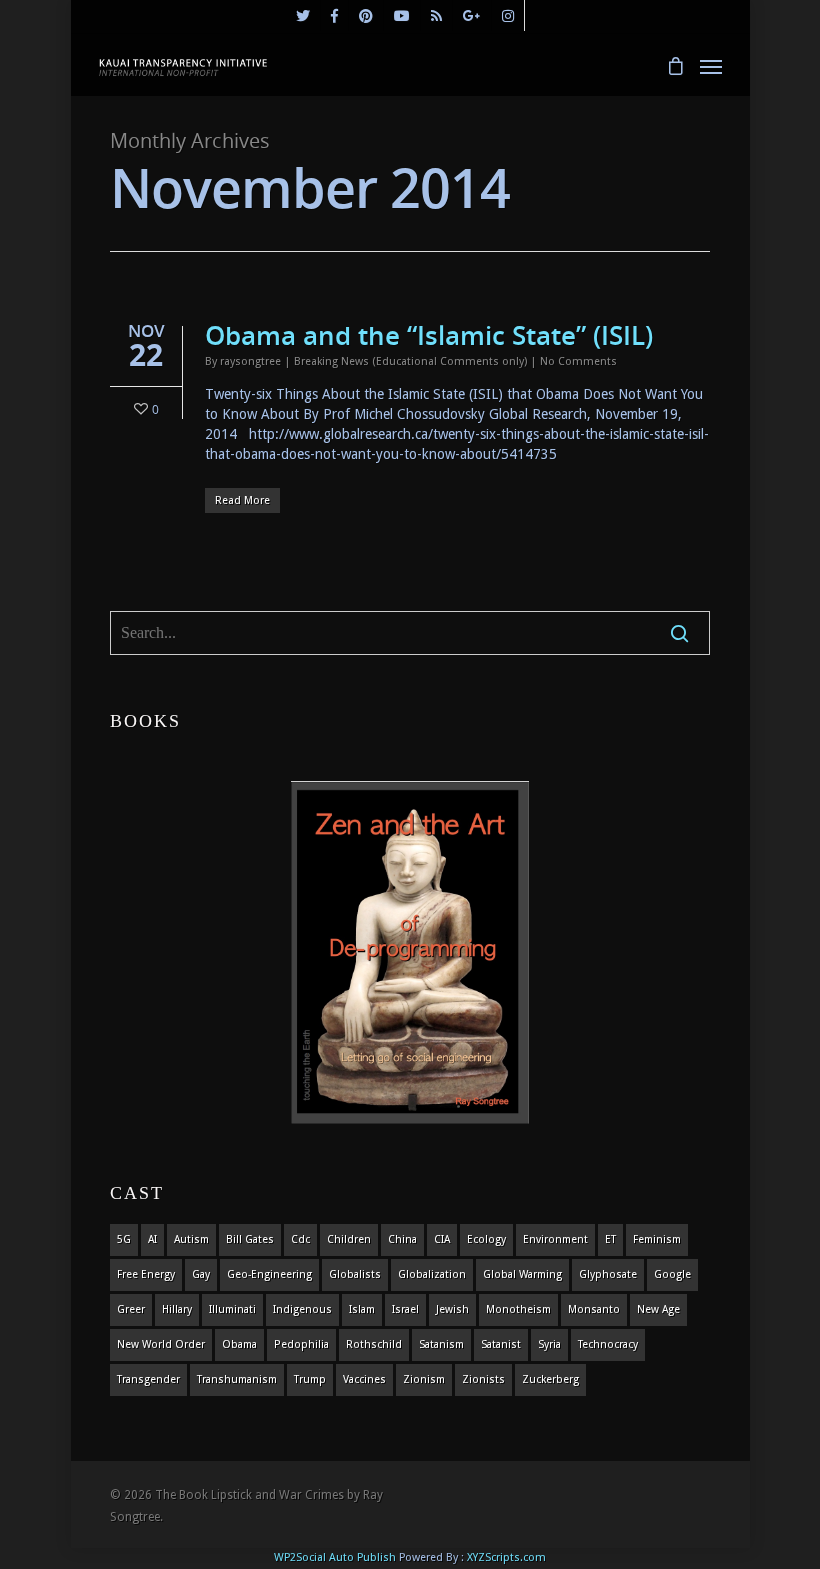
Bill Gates (250, 1239)
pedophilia (301, 1344)
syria (549, 1344)
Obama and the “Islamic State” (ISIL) (429, 335)
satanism (441, 1344)
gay (201, 1274)
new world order (161, 1344)
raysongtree (250, 361)
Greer (131, 1309)
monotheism (518, 1309)
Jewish (452, 1309)
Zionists (483, 1379)
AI (152, 1239)
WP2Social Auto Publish (335, 1557)
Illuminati (232, 1309)
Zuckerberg (550, 1379)
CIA (442, 1239)
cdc (300, 1239)
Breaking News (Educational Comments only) (410, 361)
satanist (501, 1344)
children (349, 1239)
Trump (310, 1379)
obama (239, 1344)
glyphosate (608, 1274)
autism (191, 1239)
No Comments (578, 361)
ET (610, 1239)
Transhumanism (237, 1379)
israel (405, 1309)
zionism (424, 1379)
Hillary (177, 1309)
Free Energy (146, 1274)
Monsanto (594, 1309)
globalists (355, 1274)
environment (555, 1239)
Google (672, 1274)
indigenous (302, 1309)
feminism (657, 1239)
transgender (148, 1379)
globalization (432, 1274)
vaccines (364, 1379)
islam (362, 1309)
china (402, 1239)
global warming (522, 1274)
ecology (486, 1239)
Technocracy (608, 1344)
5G (124, 1239)
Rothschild (374, 1344)
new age (658, 1309)
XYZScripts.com (506, 1557)
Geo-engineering (269, 1274)
